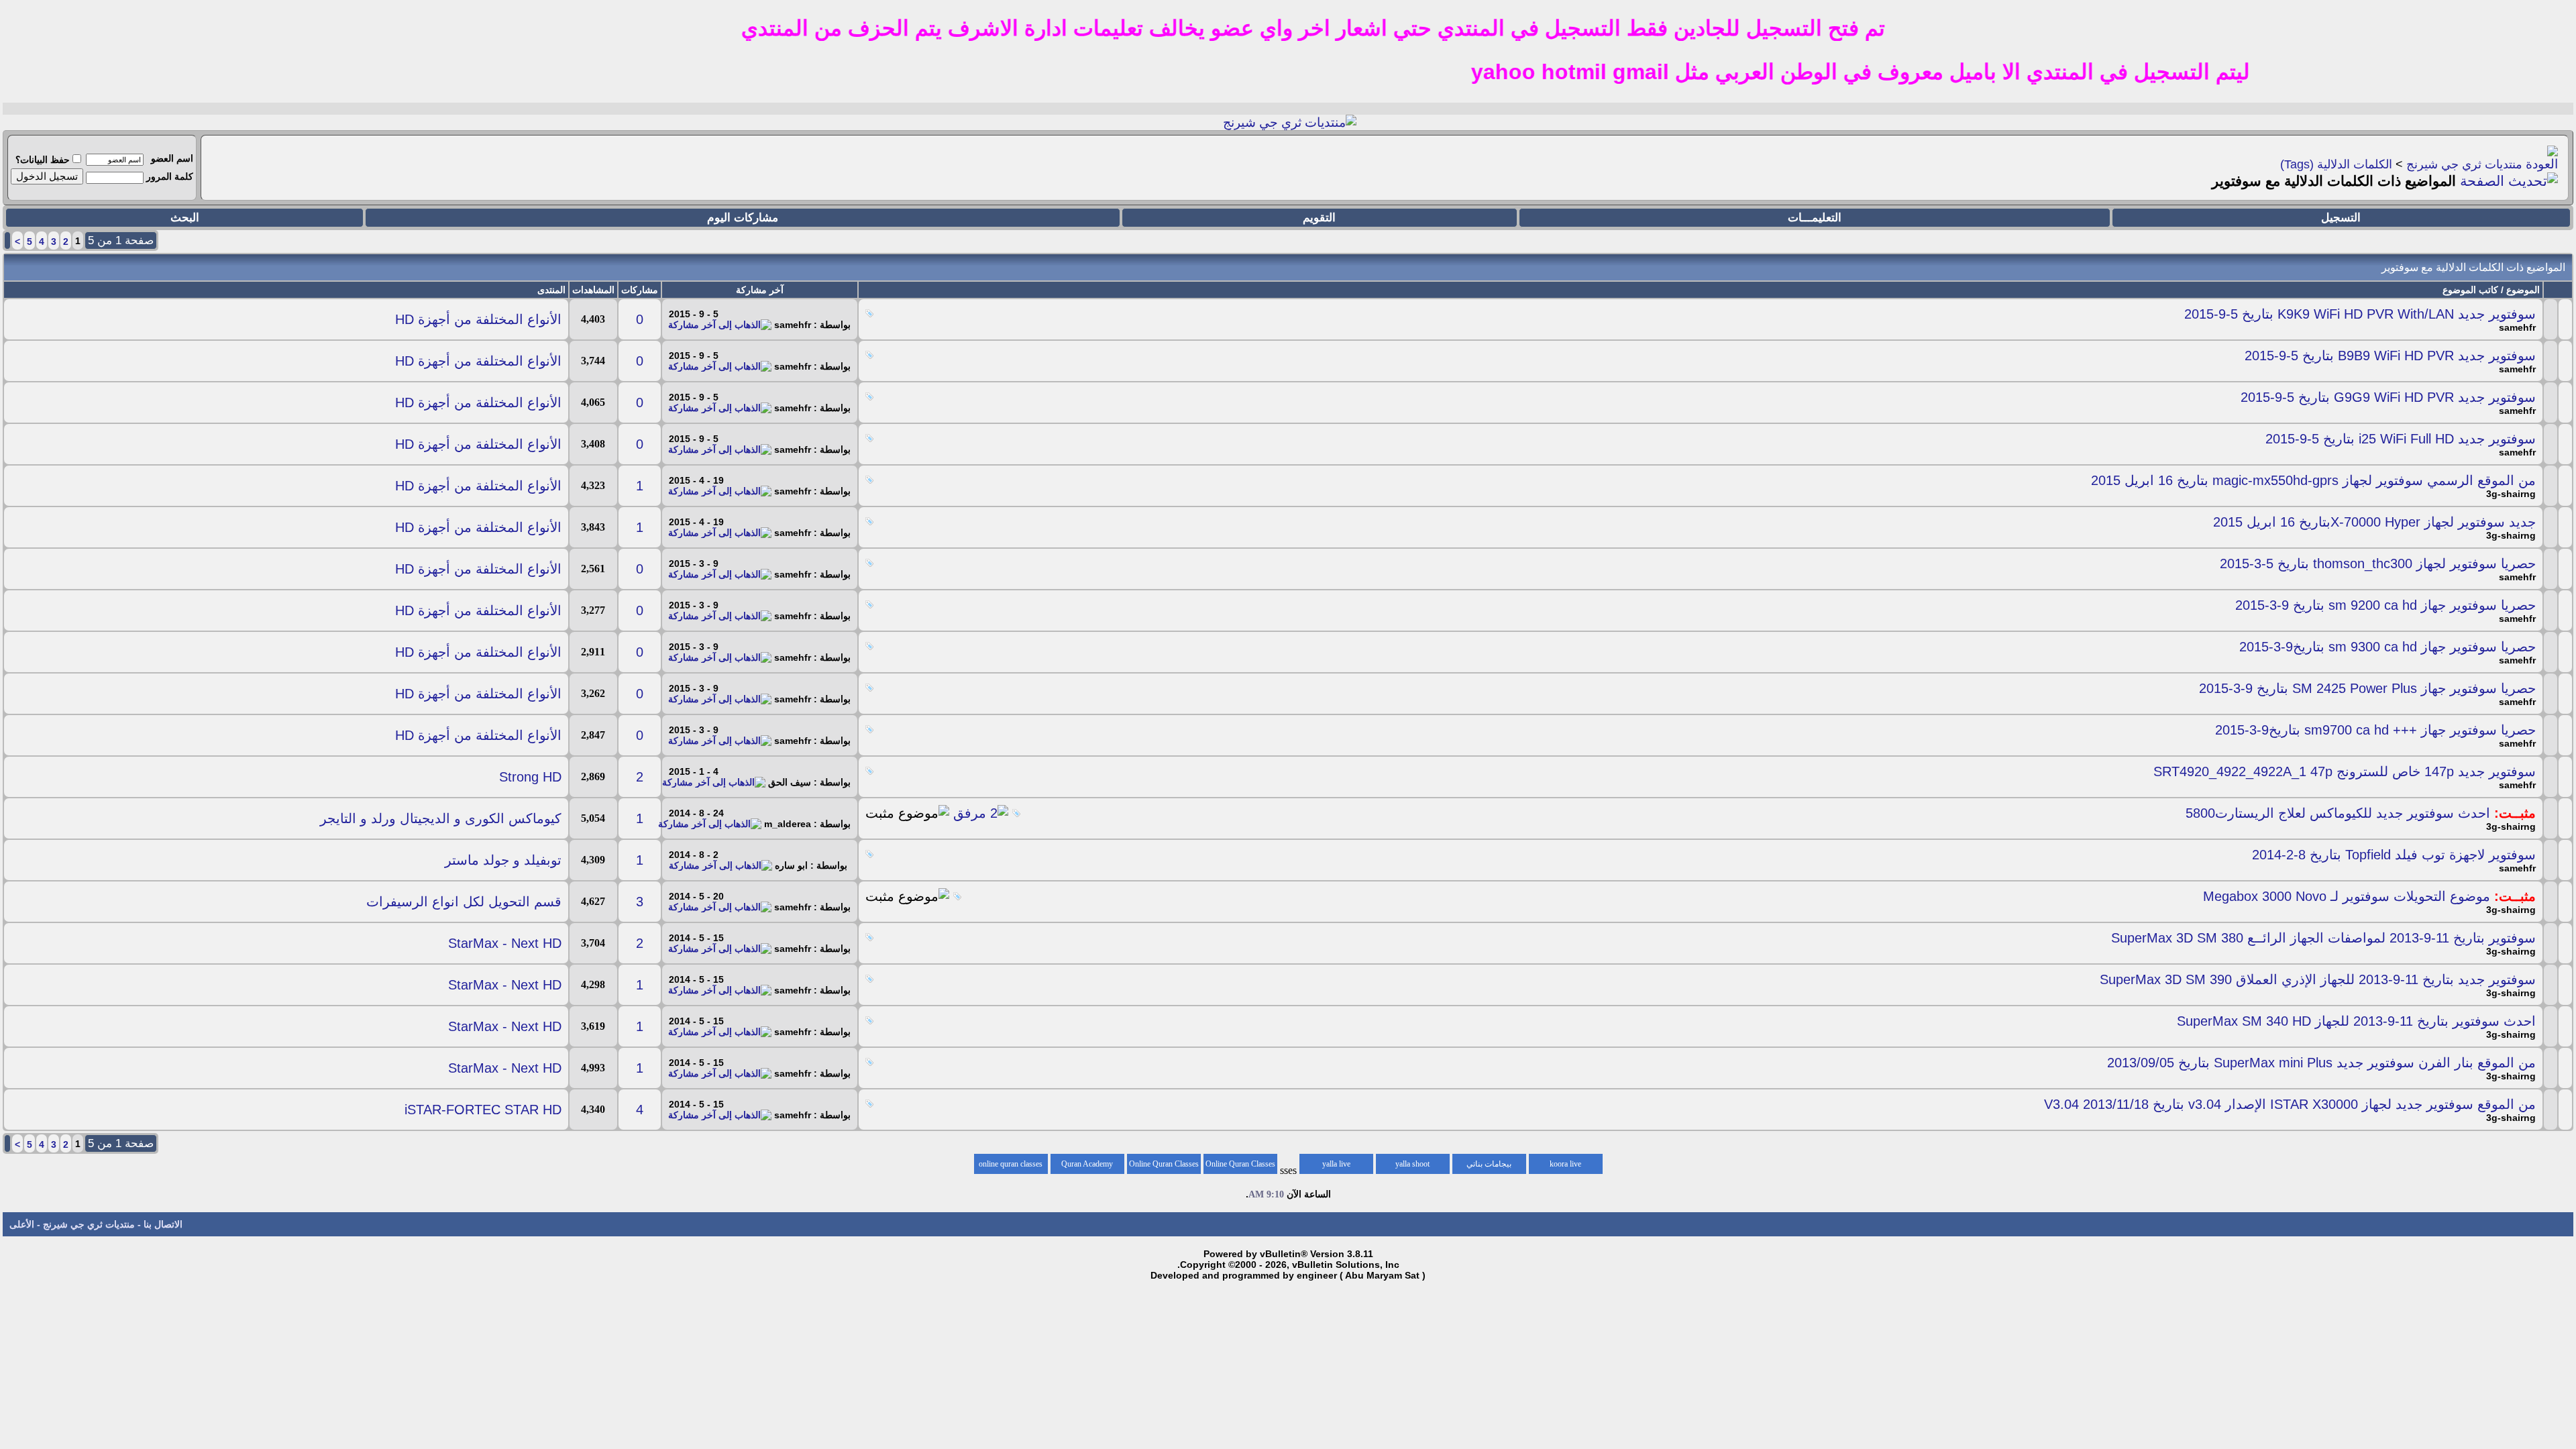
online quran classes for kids (1011, 1167)
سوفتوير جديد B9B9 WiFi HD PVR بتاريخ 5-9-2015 (2390, 356)
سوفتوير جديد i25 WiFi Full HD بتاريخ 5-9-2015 (2401, 439)
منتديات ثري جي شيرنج (2464, 164)
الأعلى (22, 1224)
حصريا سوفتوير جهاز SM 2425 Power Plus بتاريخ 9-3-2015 (2367, 688)
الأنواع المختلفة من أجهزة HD (478, 319)
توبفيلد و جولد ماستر (503, 860)
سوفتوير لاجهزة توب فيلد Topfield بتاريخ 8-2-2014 (2394, 855)
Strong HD (530, 777)
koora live (1565, 1164)
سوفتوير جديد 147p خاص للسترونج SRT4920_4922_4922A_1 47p (2345, 771)
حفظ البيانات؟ (43, 160)
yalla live (1336, 1164)
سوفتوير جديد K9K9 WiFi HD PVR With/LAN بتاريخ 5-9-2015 (2360, 314)
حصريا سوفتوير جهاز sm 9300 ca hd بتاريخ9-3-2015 (2387, 647)
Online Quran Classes (1164, 1164)
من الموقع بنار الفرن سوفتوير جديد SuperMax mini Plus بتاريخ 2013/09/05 (2321, 1063)
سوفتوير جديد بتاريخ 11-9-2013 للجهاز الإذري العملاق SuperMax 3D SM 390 (2318, 979)
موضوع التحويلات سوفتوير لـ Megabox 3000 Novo (2347, 896)
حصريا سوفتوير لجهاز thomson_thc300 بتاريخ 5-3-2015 (2378, 563)
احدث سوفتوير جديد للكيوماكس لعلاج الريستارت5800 (2338, 813)
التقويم (1319, 218)
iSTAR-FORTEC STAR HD (483, 1110)
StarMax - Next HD (505, 943)
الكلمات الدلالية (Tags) (2336, 164)
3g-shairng (2511, 494)
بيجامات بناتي (1489, 1164)
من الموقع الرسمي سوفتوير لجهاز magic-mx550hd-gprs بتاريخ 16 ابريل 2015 (2313, 480)
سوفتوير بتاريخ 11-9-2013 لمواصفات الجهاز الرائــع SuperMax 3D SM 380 (2323, 938)
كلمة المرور (170, 176)
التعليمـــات (1815, 218)
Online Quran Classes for (1240, 1167)
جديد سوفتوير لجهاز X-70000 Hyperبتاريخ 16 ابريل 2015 (2374, 522)
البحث (185, 218)
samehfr (2517, 327)
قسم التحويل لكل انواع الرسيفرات (464, 902)
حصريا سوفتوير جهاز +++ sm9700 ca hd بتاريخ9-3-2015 (2375, 730)
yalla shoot (1412, 1164)
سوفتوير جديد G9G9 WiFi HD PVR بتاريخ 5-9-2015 (2388, 397)
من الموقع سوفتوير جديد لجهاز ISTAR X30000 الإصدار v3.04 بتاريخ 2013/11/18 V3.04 (2290, 1104)
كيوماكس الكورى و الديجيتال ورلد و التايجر (441, 818)
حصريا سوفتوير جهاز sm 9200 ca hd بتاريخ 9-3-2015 (2385, 605)
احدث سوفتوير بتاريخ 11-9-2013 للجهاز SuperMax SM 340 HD (2356, 1021)
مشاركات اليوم (743, 218)
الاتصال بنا (163, 1224)
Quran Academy (1087, 1164)
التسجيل (2341, 218)
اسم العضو (172, 158)
